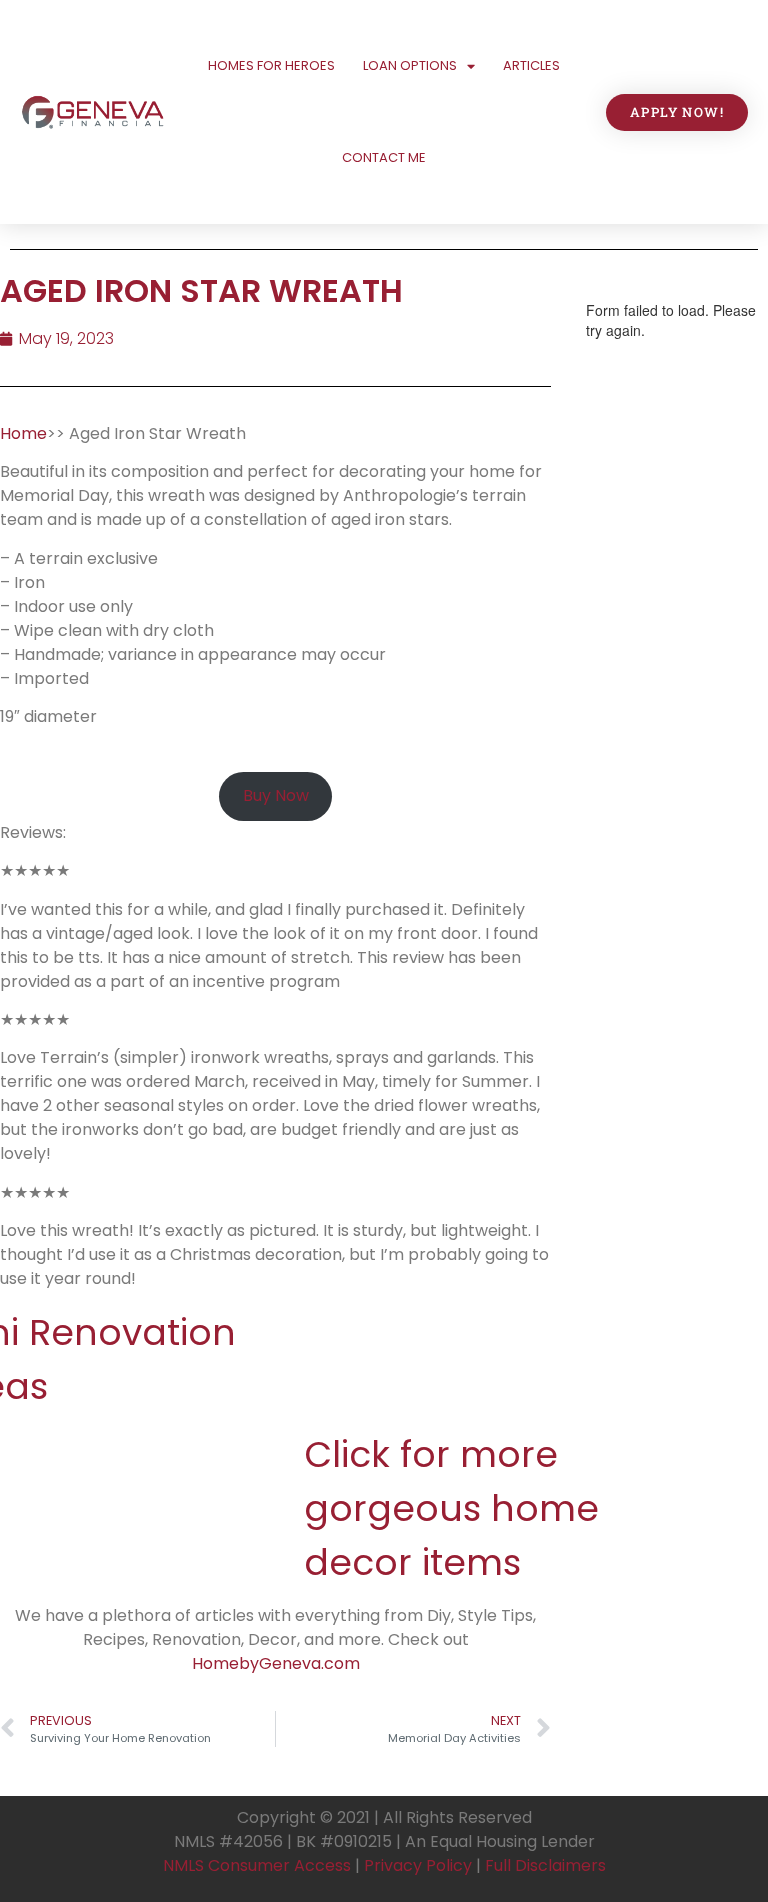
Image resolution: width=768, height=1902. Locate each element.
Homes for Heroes (271, 65)
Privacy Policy (418, 1865)
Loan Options (410, 65)
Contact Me (384, 157)
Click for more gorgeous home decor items (451, 1508)
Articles (531, 65)
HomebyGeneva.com (276, 1663)
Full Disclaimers (545, 1865)
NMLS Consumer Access (257, 1865)
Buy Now (276, 795)
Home (23, 433)
